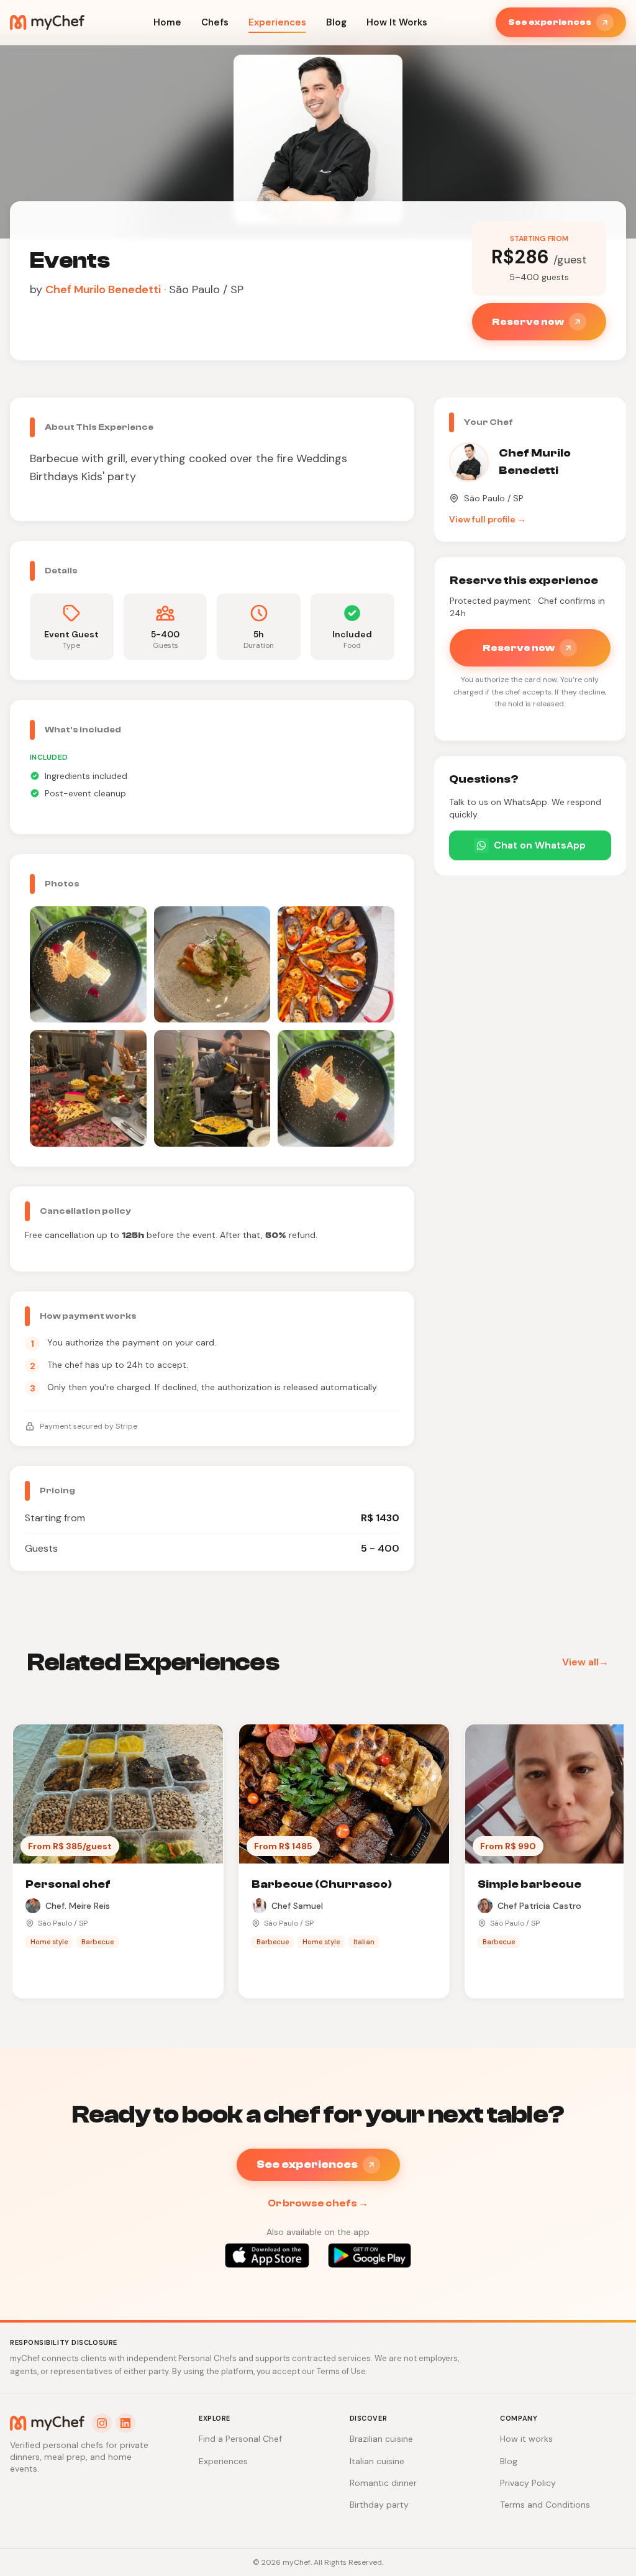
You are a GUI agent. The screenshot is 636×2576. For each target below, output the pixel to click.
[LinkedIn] (125, 2423)
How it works (526, 2439)
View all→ (585, 1662)
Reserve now (528, 322)
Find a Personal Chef (240, 2439)
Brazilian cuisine (381, 2439)
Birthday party (379, 2505)
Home (167, 22)
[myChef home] (47, 22)
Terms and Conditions (545, 2505)
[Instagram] (102, 2423)
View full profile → (488, 519)
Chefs (215, 22)
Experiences (277, 22)
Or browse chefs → (318, 2203)
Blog (336, 22)
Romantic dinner (383, 2483)
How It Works (397, 22)
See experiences (550, 22)
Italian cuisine (377, 2461)
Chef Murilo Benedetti (103, 289)
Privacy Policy (528, 2483)
